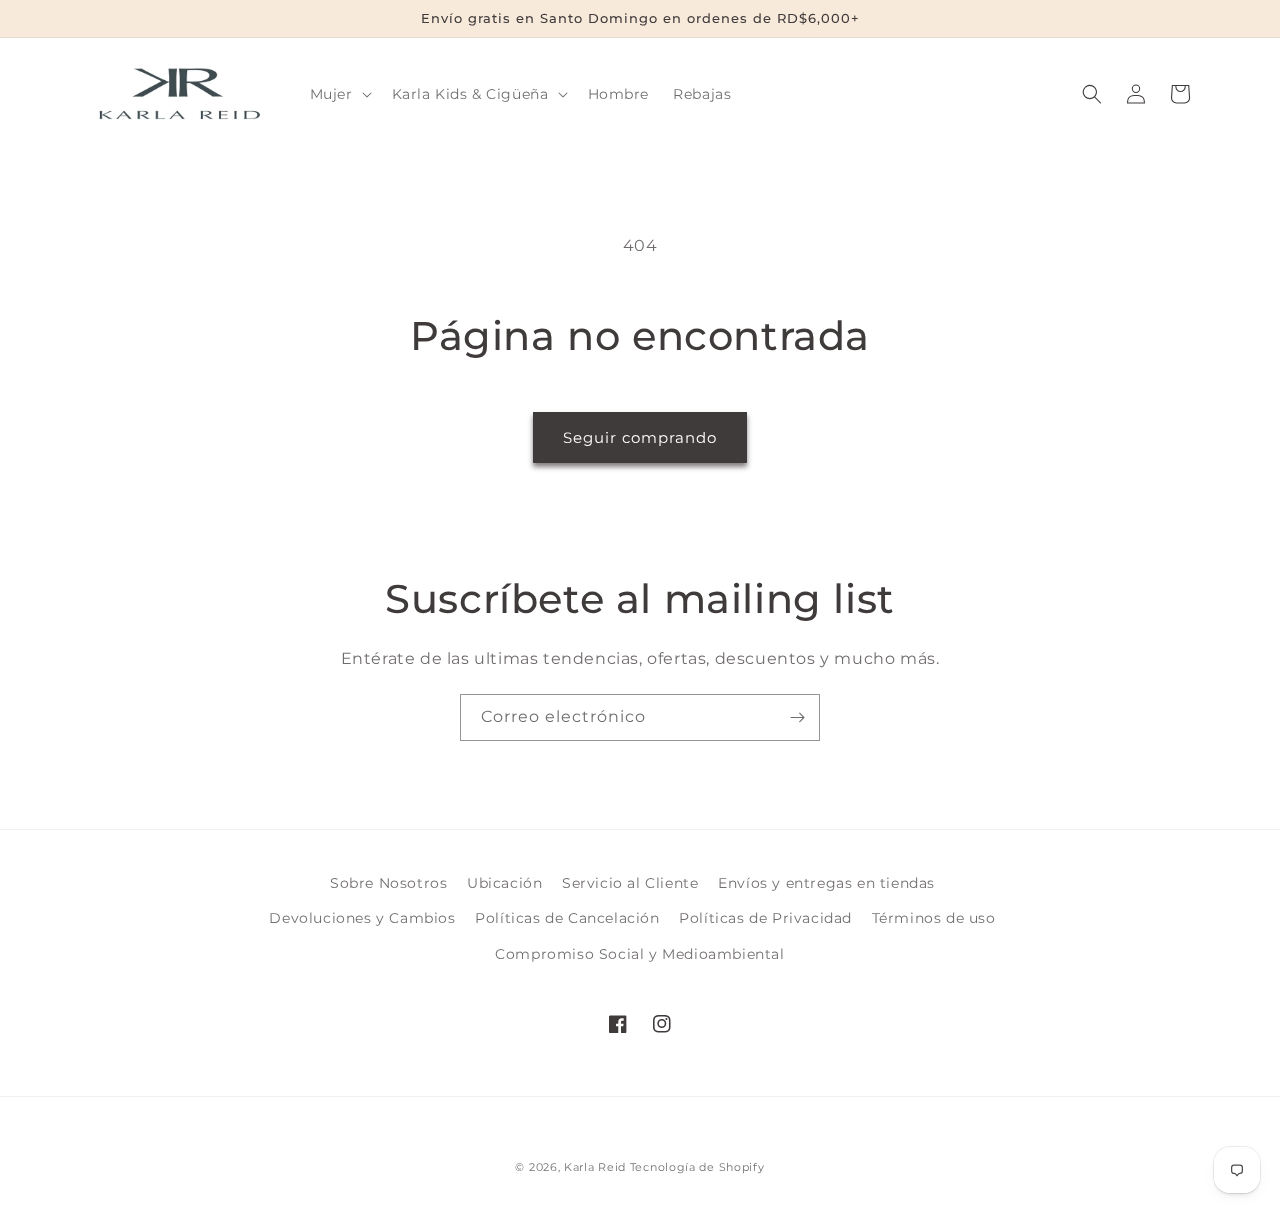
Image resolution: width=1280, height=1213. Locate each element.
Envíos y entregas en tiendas (826, 883)
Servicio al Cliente (630, 883)
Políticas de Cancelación (567, 918)
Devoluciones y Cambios (362, 918)
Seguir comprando (640, 437)
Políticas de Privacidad (765, 918)
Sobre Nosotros (388, 883)
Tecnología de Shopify (697, 1167)
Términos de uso (934, 918)
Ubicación (504, 883)
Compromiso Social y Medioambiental (639, 954)
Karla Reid (595, 1167)
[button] (339, 94)
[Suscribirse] (797, 717)
